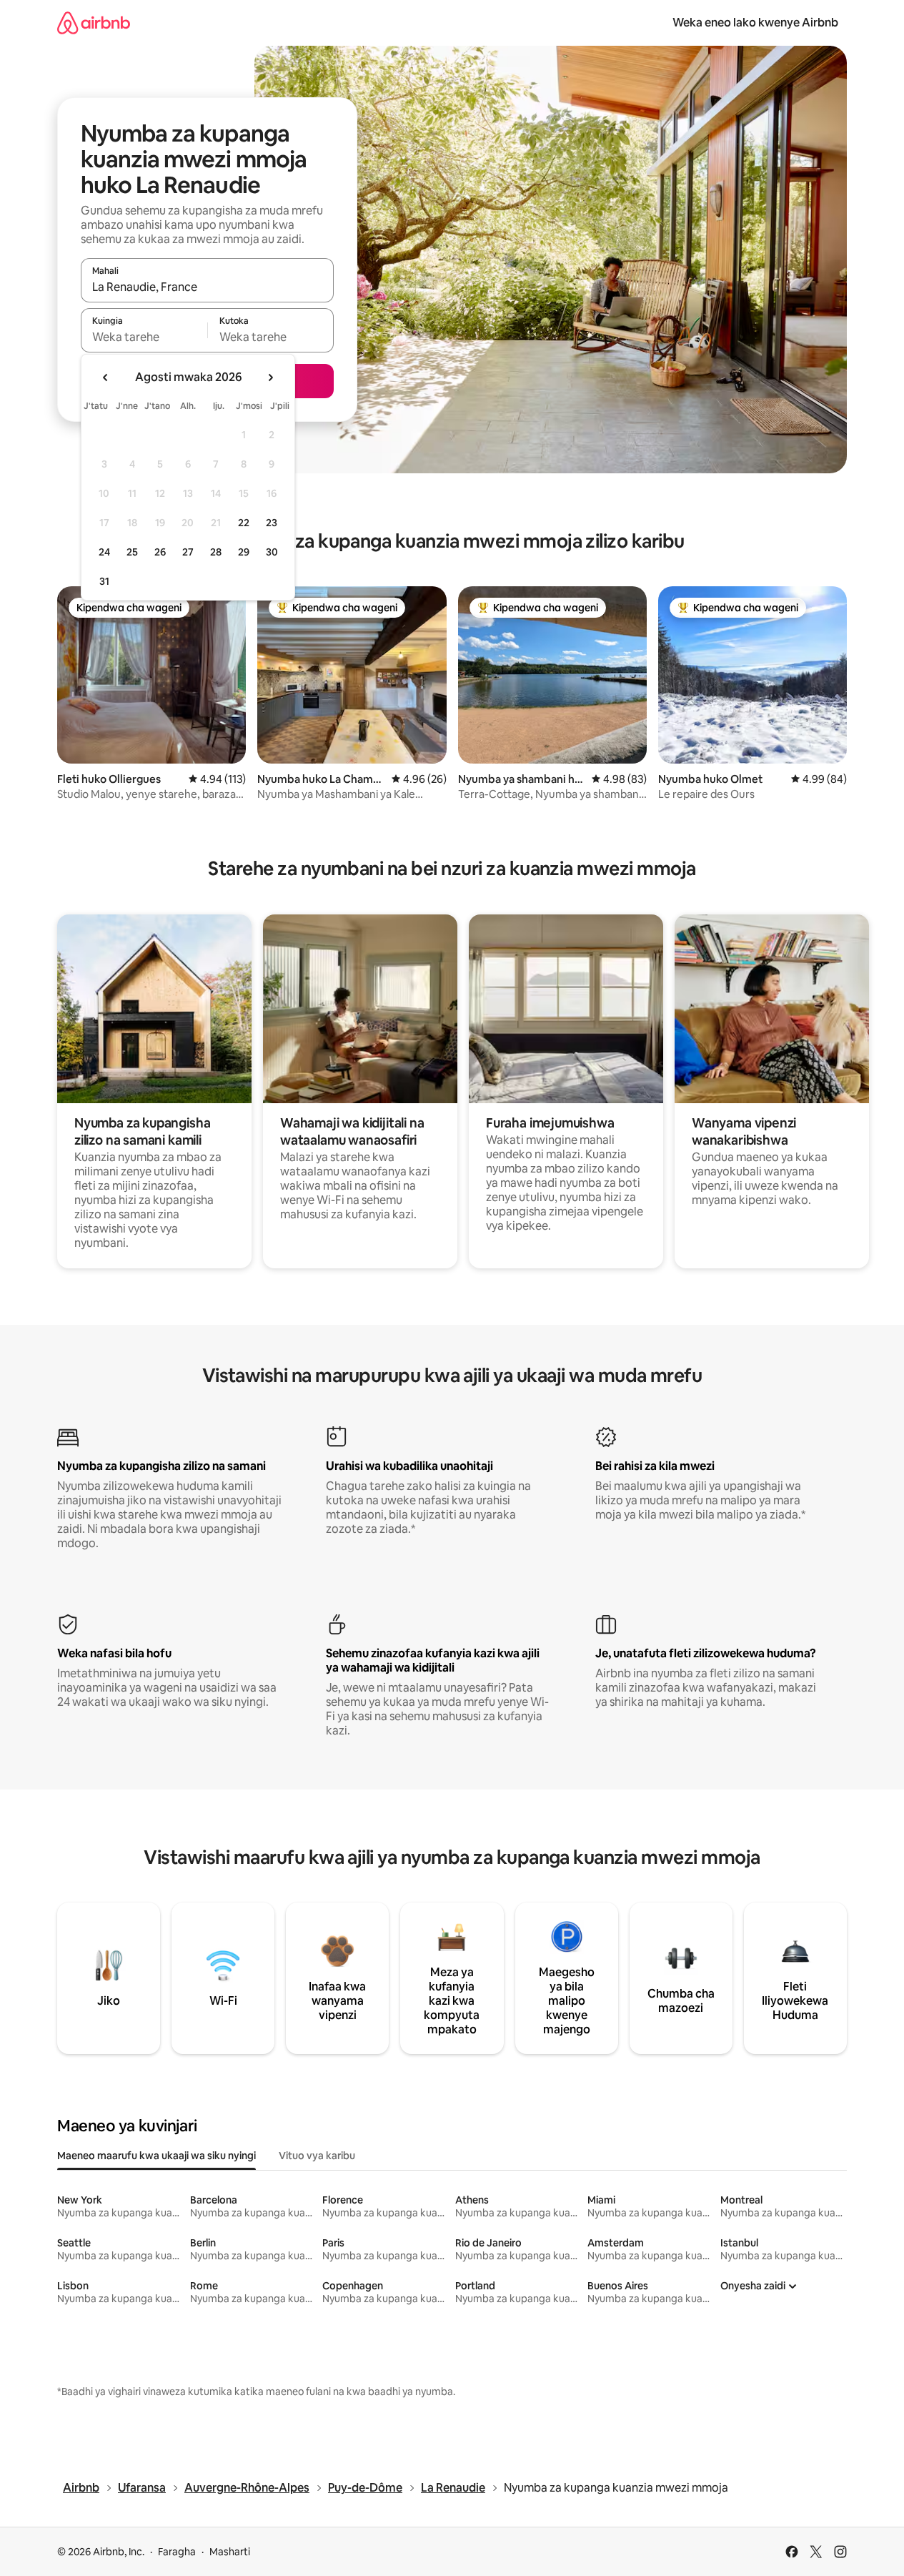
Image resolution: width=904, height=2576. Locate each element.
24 (104, 552)
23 (272, 523)
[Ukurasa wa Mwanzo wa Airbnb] (94, 23)
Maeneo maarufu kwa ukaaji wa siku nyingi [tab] (157, 2156)
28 (216, 552)
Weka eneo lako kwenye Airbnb (755, 23)
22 (244, 523)
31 (104, 581)
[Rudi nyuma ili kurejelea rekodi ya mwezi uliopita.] (106, 377)
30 (272, 552)
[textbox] (144, 337)
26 (160, 552)
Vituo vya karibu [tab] (317, 2156)
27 (188, 552)
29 (244, 552)
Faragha (177, 2552)
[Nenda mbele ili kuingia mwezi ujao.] (270, 377)
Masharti (230, 2552)
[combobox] (207, 287)
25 (132, 552)
